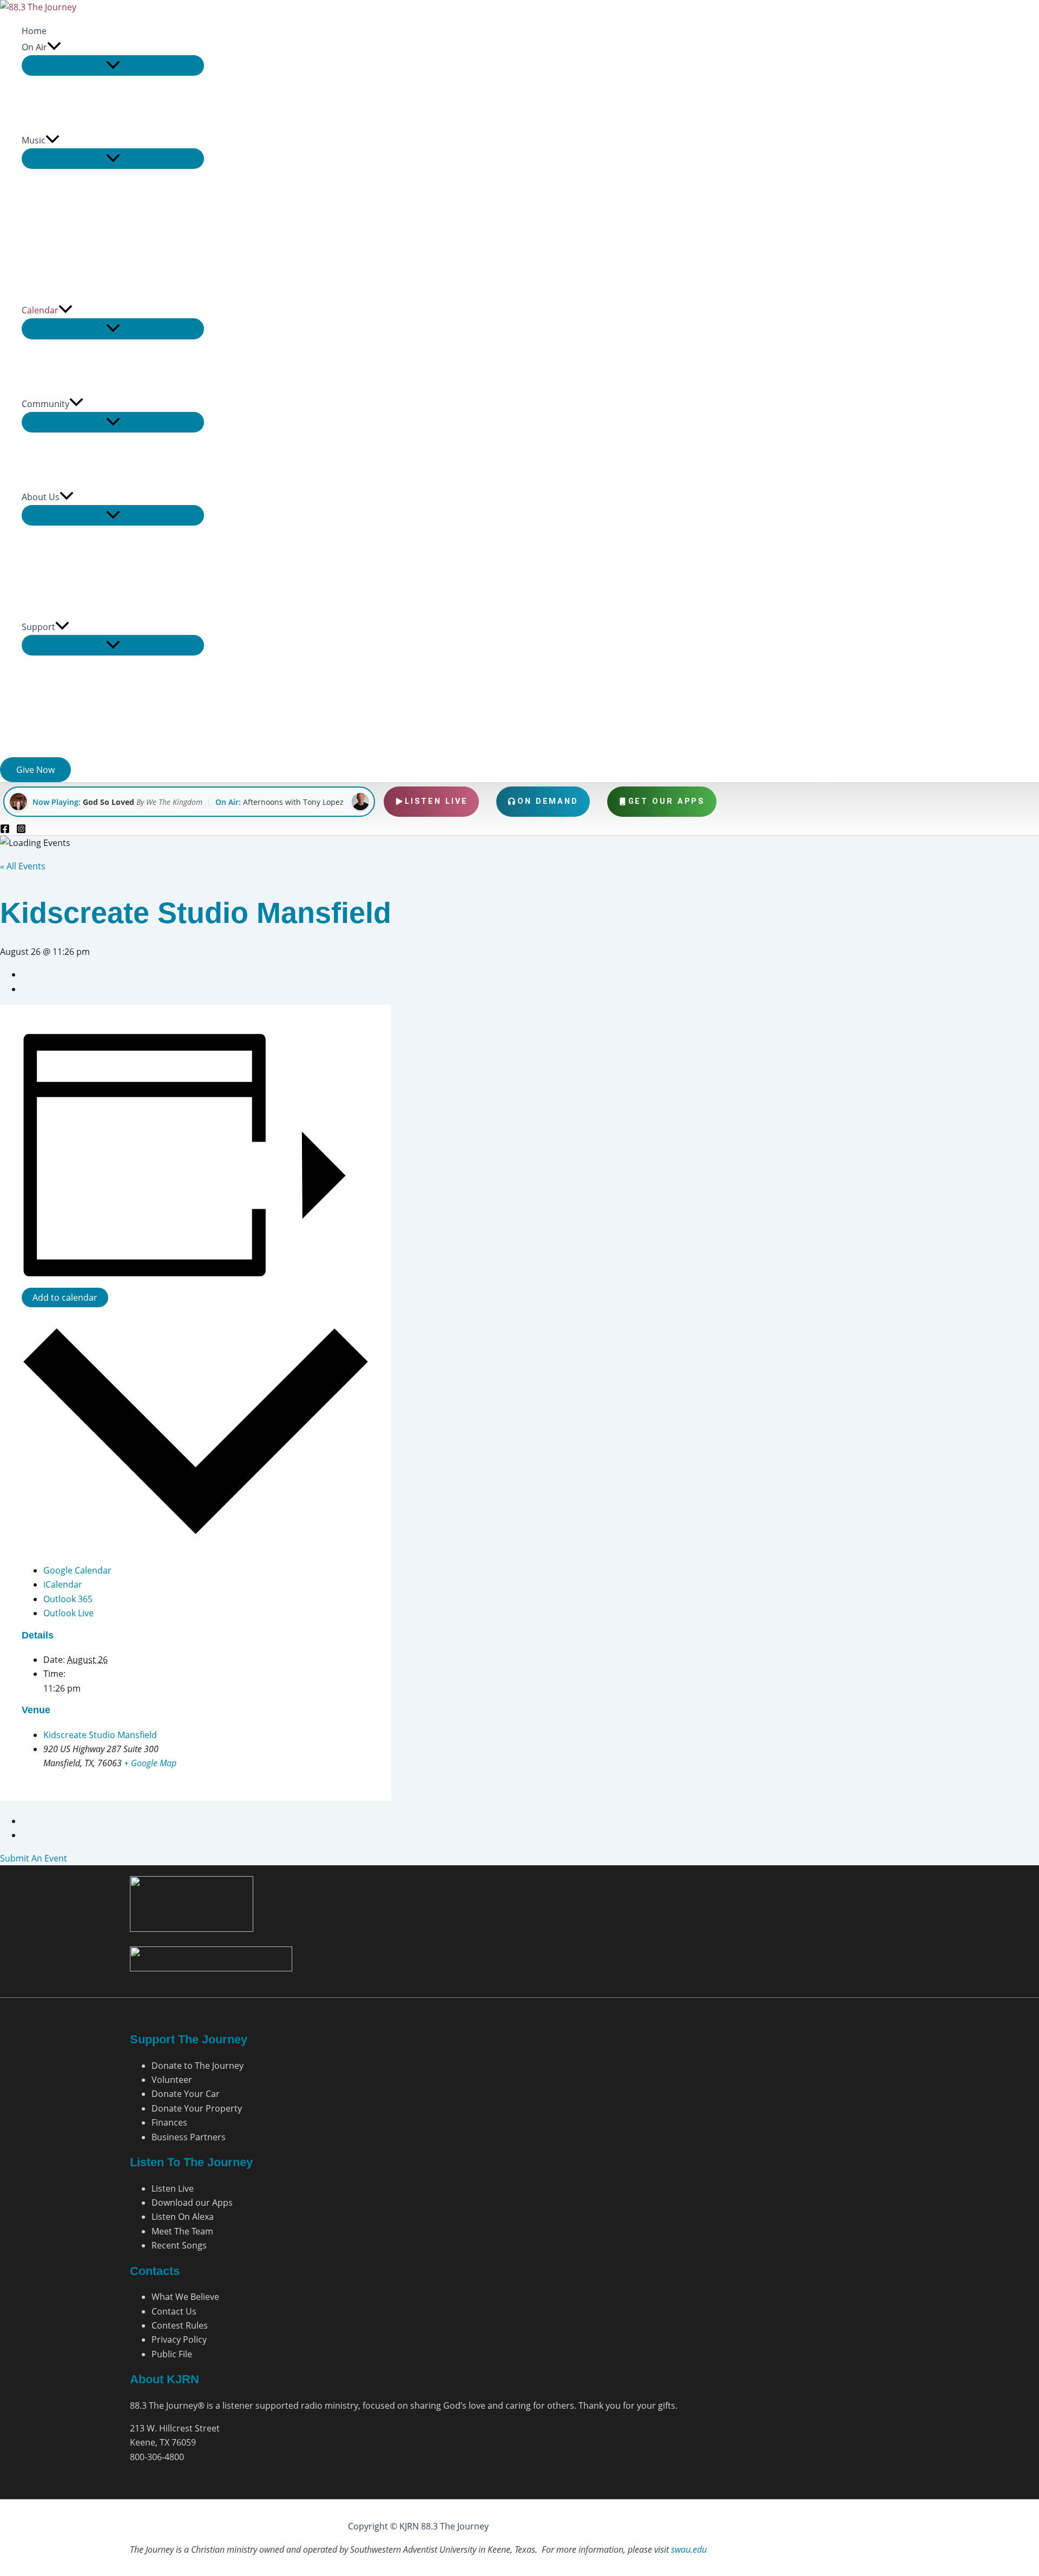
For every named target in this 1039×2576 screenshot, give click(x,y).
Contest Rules (180, 2325)
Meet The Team (182, 2231)
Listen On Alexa (183, 2217)
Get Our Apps (667, 801)
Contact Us (174, 2311)
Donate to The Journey (198, 2066)
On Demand (548, 801)
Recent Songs (179, 2245)
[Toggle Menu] (113, 65)
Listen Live (436, 801)
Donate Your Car (186, 2094)
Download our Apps (192, 2203)
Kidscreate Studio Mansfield (100, 1735)
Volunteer (172, 2080)
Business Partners (189, 2137)
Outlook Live (68, 1613)
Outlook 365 (68, 1599)
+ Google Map (150, 1763)
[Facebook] (5, 830)
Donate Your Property (197, 2108)
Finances (169, 2122)
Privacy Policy (179, 2339)
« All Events (23, 866)
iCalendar (63, 1584)
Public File (172, 2354)
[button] (54, 47)
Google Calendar (77, 1570)
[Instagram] (21, 830)
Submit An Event (34, 1858)
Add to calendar (65, 1297)
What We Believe (185, 2297)
